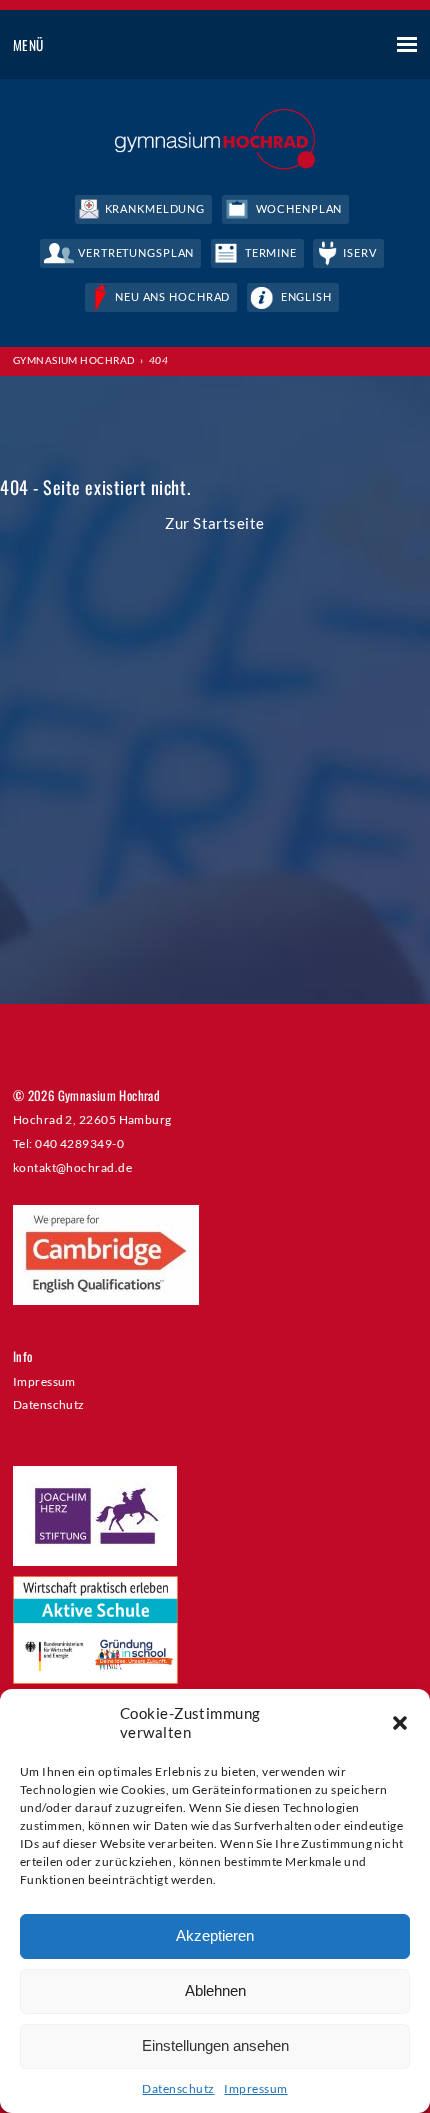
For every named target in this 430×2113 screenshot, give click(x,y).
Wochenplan (299, 208)
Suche (332, 46)
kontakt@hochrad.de (72, 1167)
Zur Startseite (214, 523)
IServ (359, 252)
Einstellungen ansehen (215, 2045)
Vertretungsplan (136, 252)
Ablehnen (215, 1990)
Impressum (255, 2088)
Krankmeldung (155, 208)
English (306, 296)
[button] (400, 1723)
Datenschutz (178, 2088)
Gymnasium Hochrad (74, 360)
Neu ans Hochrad (172, 296)
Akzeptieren (215, 1935)
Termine (271, 252)
